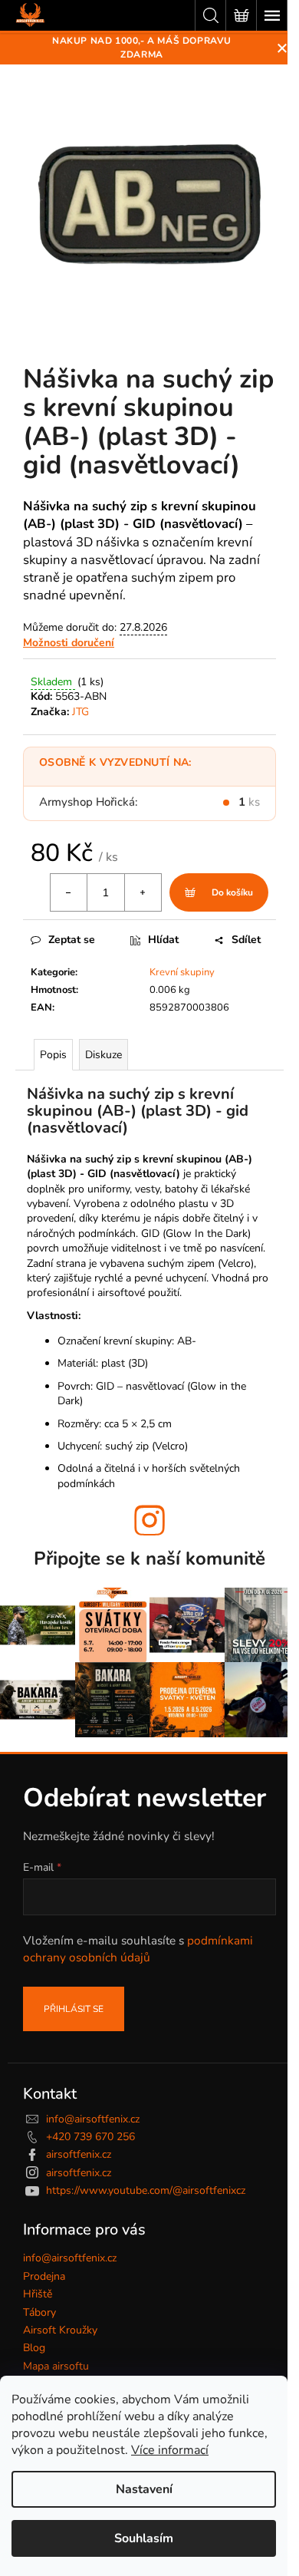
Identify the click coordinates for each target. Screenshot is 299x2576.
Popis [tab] (53, 1055)
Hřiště (38, 2294)
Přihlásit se (74, 2009)
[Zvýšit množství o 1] (143, 892)
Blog (34, 2348)
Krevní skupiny (182, 972)
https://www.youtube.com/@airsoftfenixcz (146, 2190)
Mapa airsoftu (56, 2366)
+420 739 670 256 (90, 2137)
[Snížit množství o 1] (69, 892)
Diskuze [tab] (103, 1055)
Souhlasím (144, 2538)
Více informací (170, 2450)
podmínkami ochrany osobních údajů (138, 1949)
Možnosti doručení (69, 643)
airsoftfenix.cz (79, 2154)
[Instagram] (149, 1520)
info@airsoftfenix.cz (93, 2119)
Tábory (39, 2312)
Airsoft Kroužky (60, 2330)
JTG (80, 712)
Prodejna (44, 2276)
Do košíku (232, 892)
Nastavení (144, 2489)
